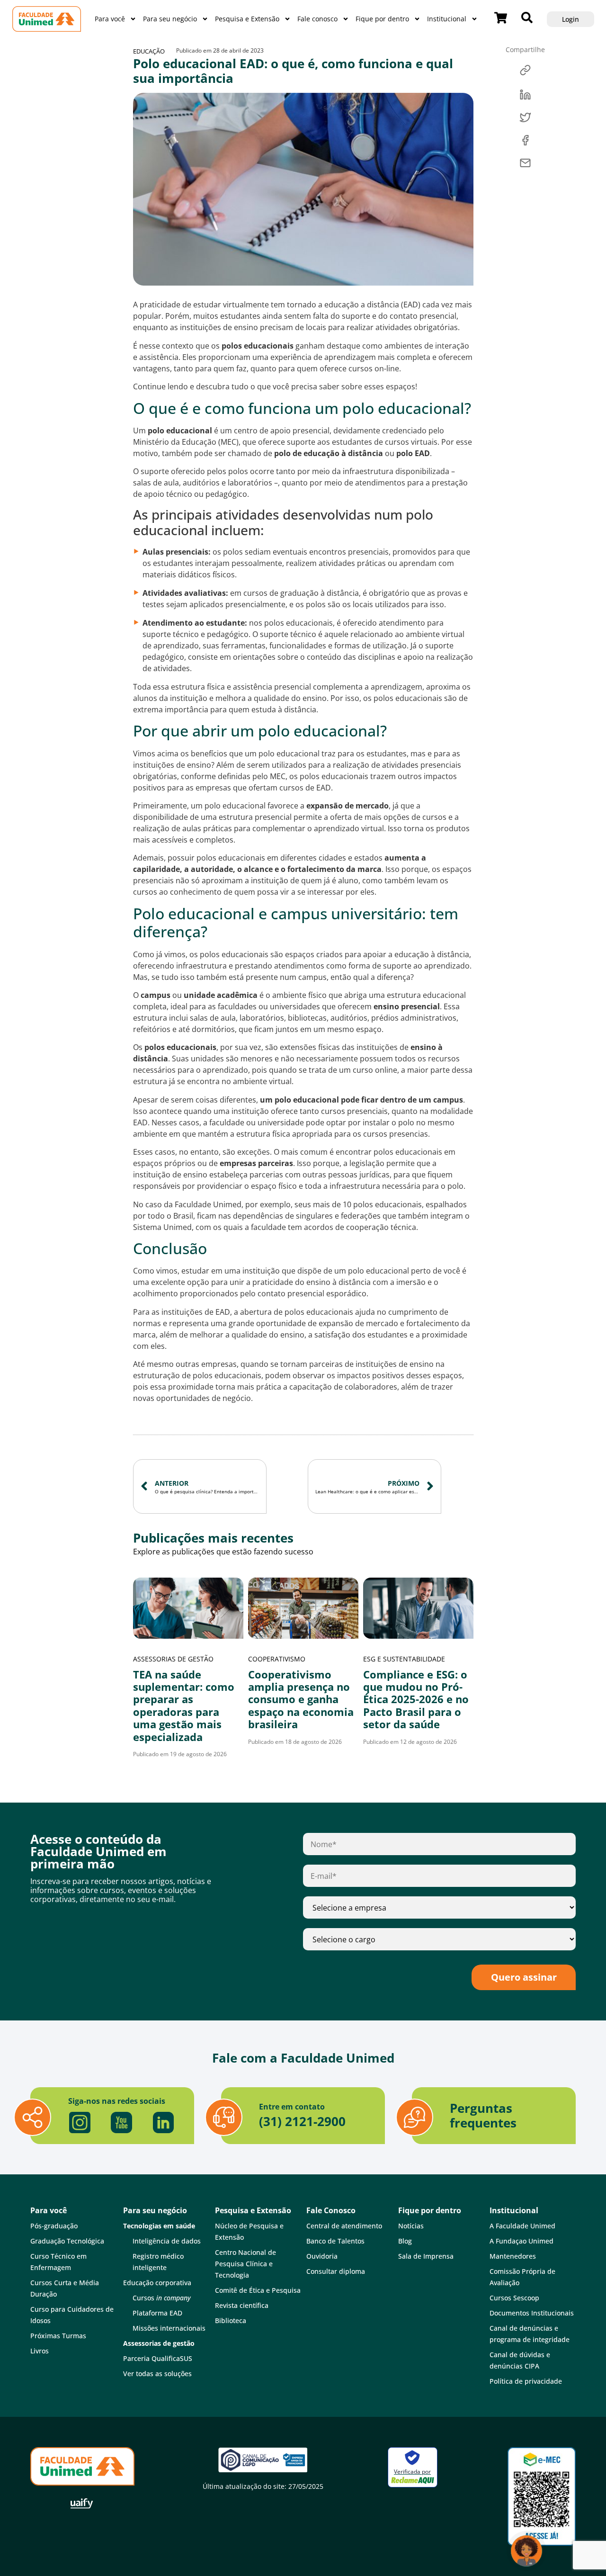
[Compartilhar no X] (525, 117)
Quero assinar (524, 1977)
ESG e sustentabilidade (404, 1659)
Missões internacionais (169, 2328)
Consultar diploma (336, 2271)
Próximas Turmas (58, 2336)
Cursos (162, 2298)
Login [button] (570, 19)
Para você (110, 19)
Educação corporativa (157, 2283)
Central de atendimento (344, 2226)
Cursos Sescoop (514, 2298)
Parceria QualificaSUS (158, 2358)
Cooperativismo (277, 1659)
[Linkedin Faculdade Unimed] (163, 2123)
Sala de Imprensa (426, 2256)
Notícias (411, 2226)
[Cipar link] (525, 72)
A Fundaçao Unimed (521, 2241)
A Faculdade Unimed (522, 2226)
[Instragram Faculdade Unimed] (80, 2123)
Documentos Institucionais (532, 2313)
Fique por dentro (382, 19)
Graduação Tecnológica (67, 2241)
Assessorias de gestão (173, 1659)
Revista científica (242, 2305)
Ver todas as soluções (157, 2374)
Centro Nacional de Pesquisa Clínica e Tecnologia (245, 2264)
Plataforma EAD (157, 2313)
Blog (405, 2241)
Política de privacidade (526, 2381)
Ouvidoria (322, 2256)
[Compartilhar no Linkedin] (525, 95)
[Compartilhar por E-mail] (525, 163)
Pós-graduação (54, 2226)
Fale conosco (317, 19)
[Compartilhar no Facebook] (525, 140)
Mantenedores (513, 2256)
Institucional (447, 19)
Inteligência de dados (167, 2241)
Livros (40, 2351)
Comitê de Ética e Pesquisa (258, 2290)
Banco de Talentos (335, 2241)
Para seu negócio (170, 19)
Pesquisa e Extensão (247, 19)
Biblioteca (231, 2320)
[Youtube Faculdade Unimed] (122, 2123)
